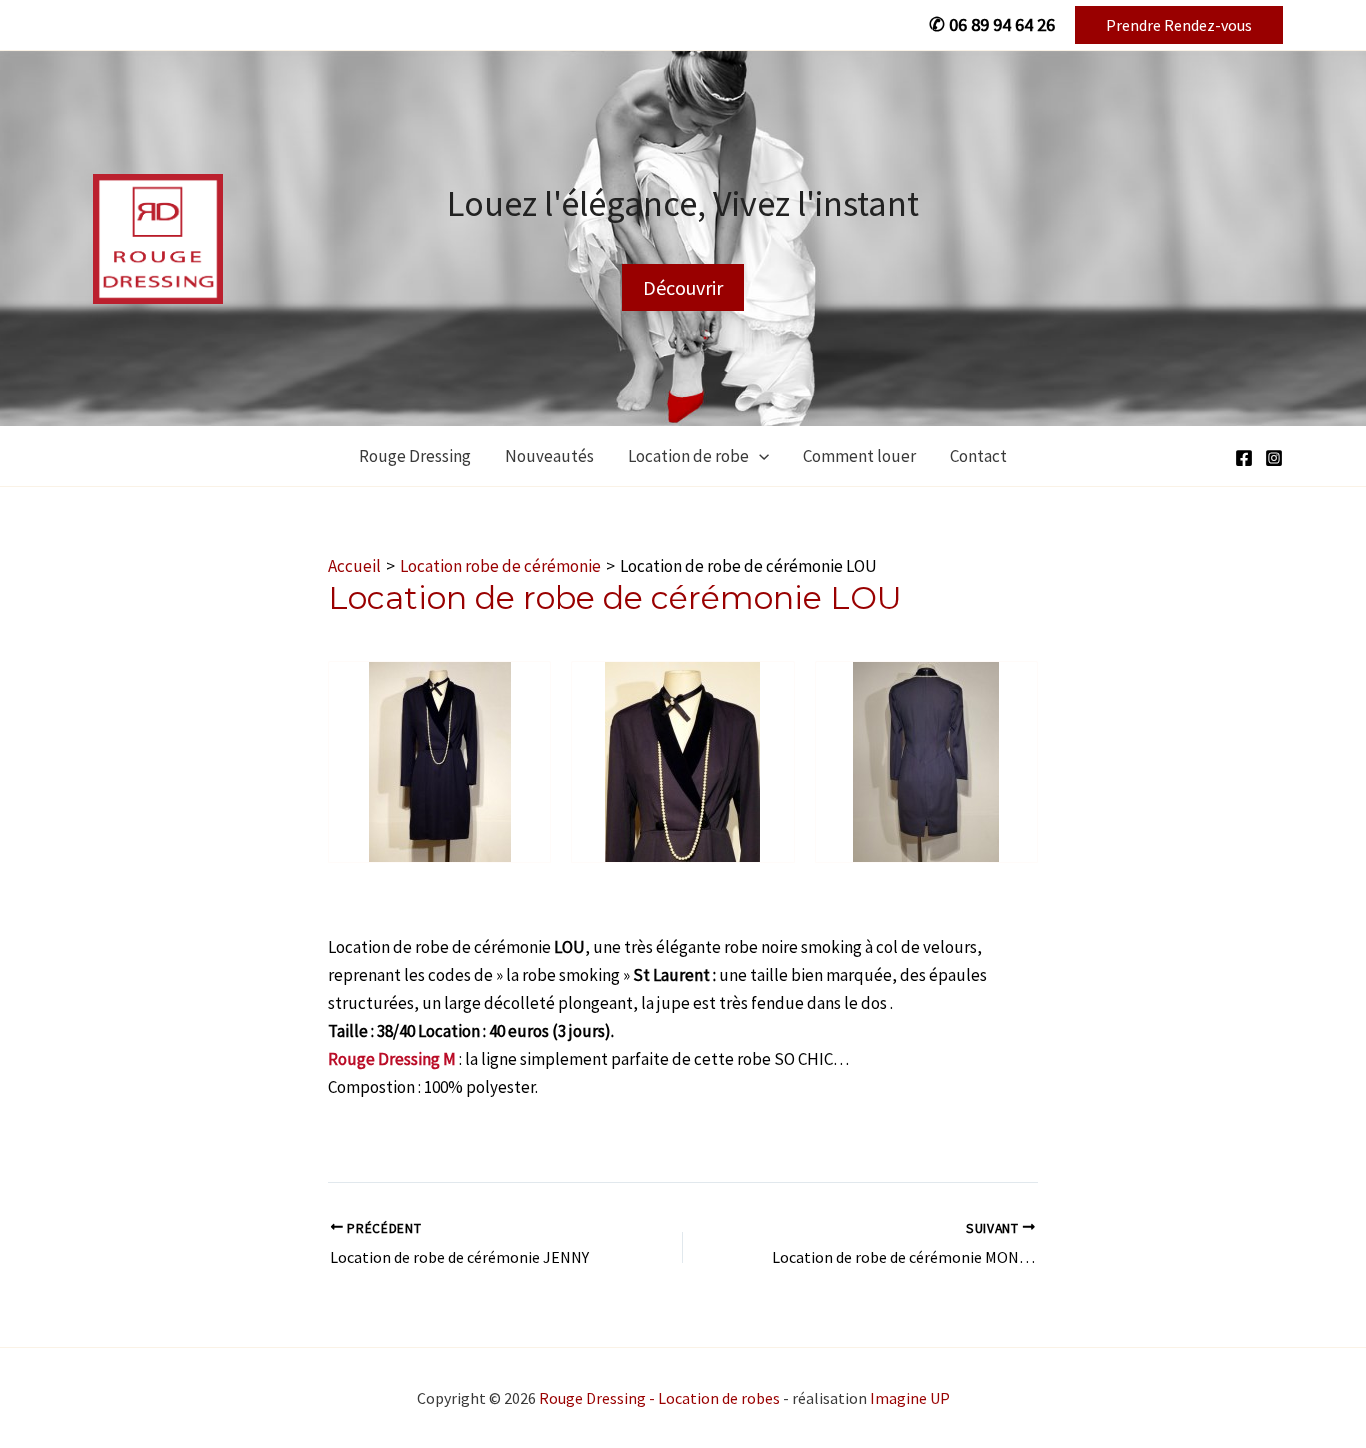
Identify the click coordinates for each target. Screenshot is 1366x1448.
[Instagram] (1274, 458)
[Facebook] (1244, 458)
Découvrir (683, 287)
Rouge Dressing (415, 456)
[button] (1179, 25)
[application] (759, 456)
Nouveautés (549, 456)
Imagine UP (910, 1398)
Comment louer (859, 456)
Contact (978, 456)
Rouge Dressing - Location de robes (659, 1398)
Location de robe (688, 456)
